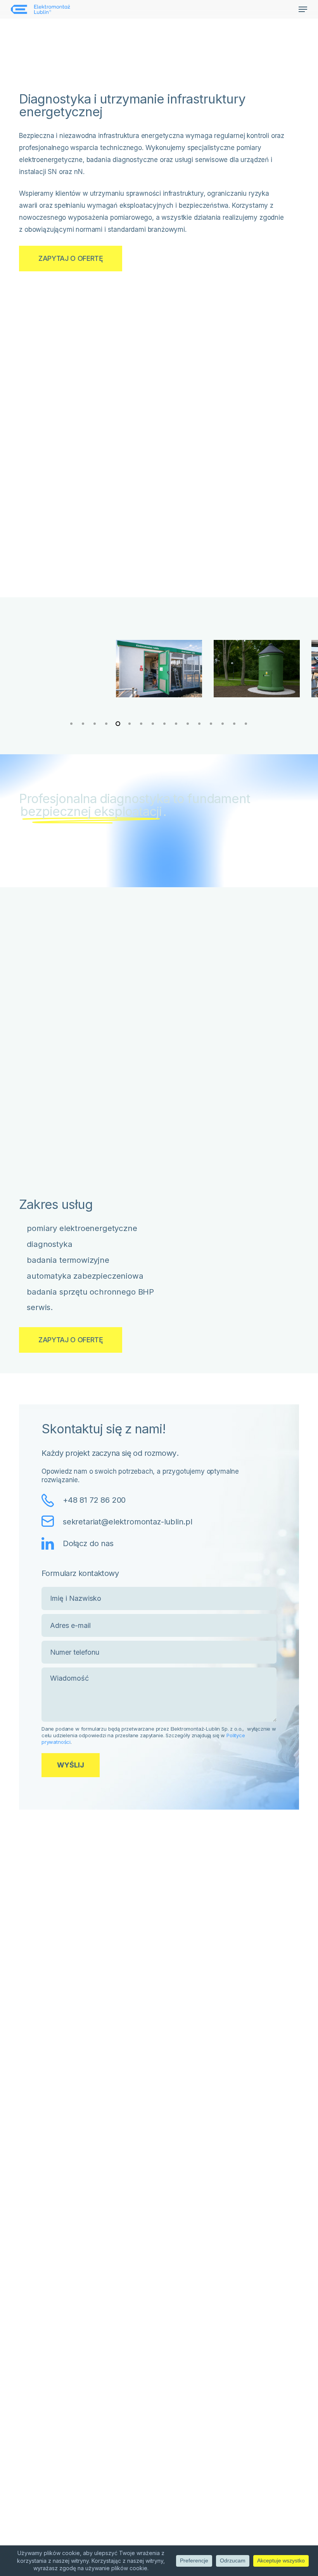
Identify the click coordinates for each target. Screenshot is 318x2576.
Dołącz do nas (88, 1543)
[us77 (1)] (62, 669)
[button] (303, 9)
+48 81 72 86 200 (94, 1500)
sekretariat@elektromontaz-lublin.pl (128, 1522)
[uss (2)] (257, 669)
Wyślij (71, 1765)
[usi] (159, 669)
